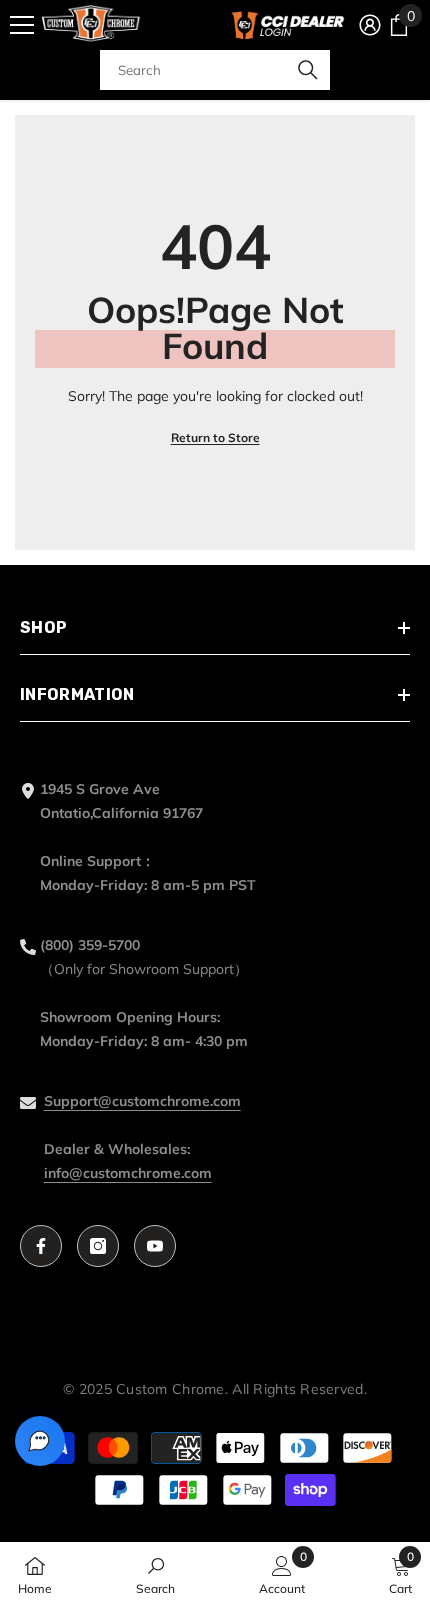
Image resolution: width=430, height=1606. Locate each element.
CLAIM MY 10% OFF (215, 918)
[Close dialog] (398, 647)
